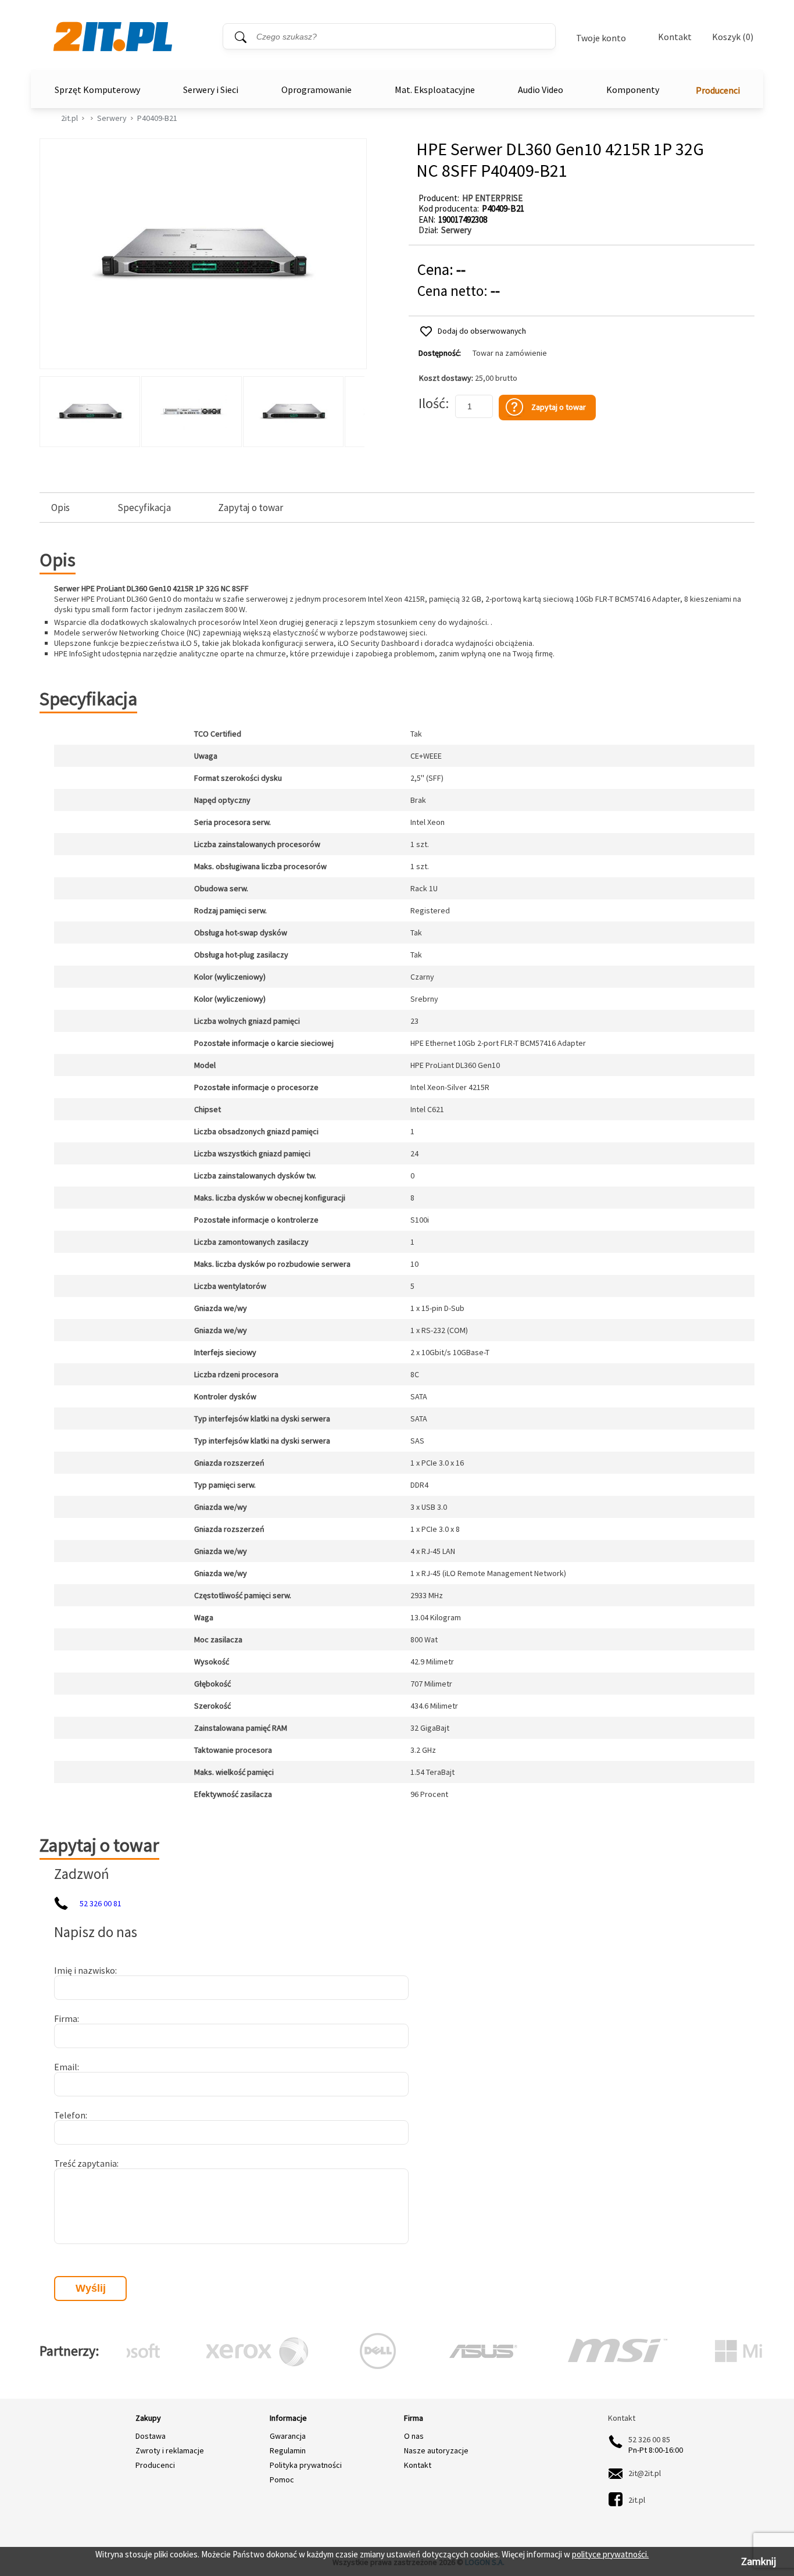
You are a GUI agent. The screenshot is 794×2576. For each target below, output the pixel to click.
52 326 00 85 (649, 2439)
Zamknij (759, 2561)
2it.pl (69, 118)
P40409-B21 (157, 118)
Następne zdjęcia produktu (354, 409)
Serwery (112, 118)
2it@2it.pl (645, 2473)
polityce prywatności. (610, 2554)
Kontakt (675, 37)
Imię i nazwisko (85, 1970)
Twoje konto (601, 38)
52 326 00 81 (101, 1903)
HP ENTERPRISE (492, 198)
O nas (414, 2436)
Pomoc (282, 2479)
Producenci (718, 90)
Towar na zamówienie (510, 353)
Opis (60, 508)
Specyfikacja (144, 508)
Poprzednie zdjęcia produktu (51, 409)
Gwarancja (288, 2436)
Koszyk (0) (733, 37)
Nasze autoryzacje (436, 2450)
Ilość (432, 403)
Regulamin (288, 2450)
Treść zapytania (85, 2163)
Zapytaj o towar (251, 508)
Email (66, 2067)
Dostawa (151, 2436)
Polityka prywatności (306, 2465)
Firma (66, 2018)
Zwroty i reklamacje (170, 2450)
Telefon (70, 2115)
